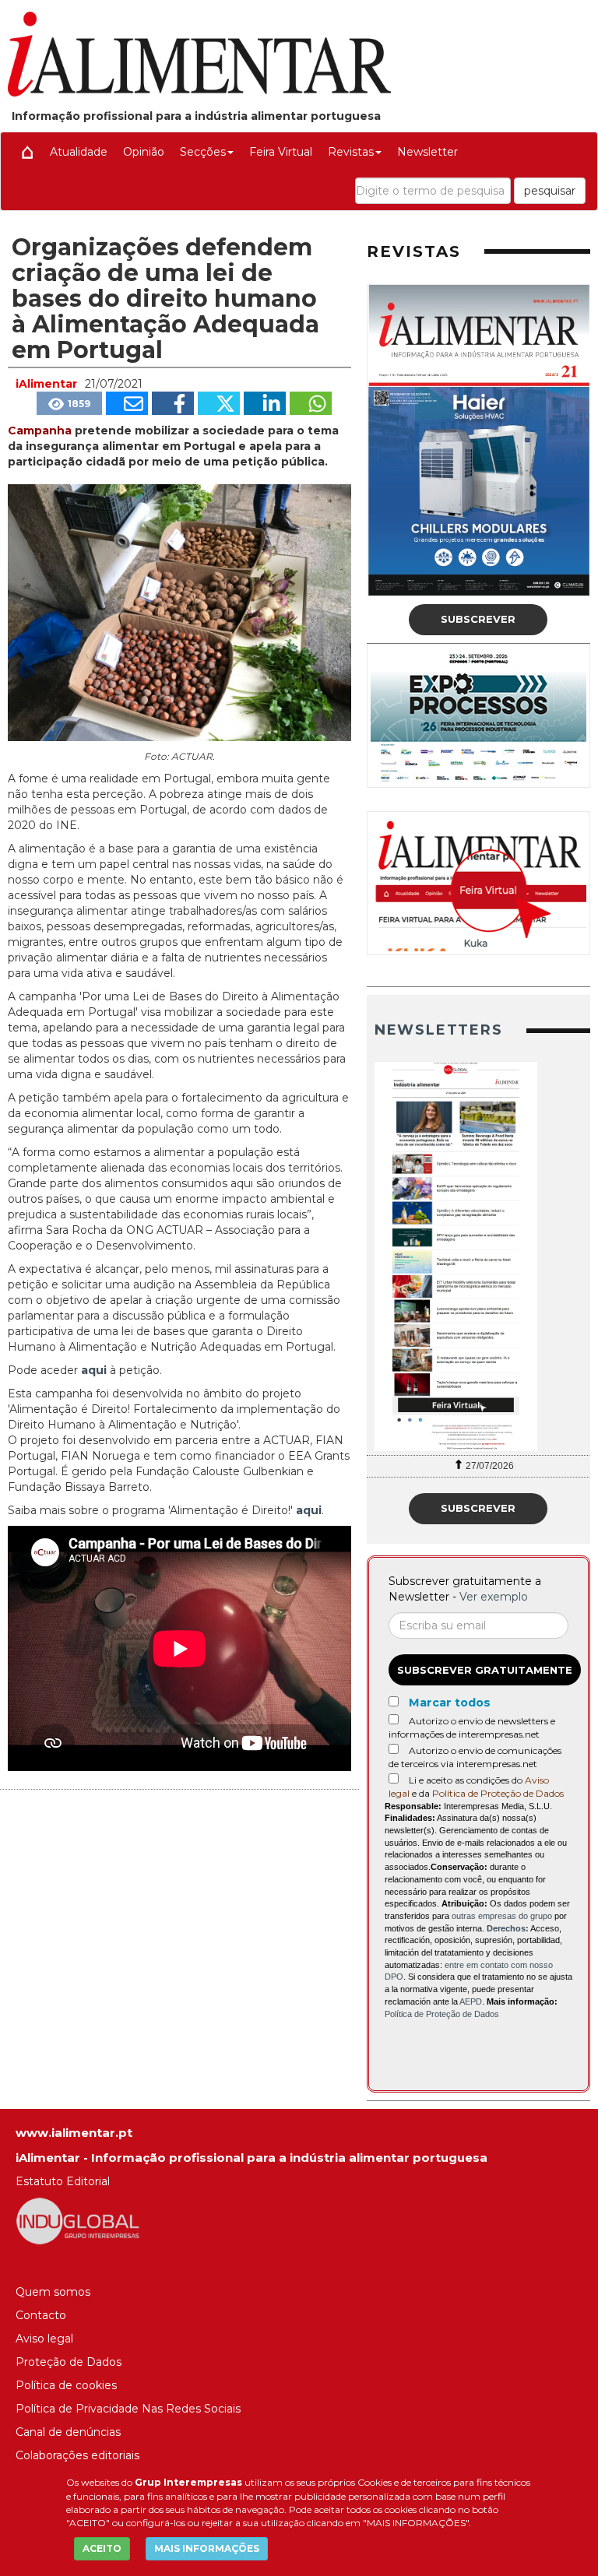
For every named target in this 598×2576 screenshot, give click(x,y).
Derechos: (508, 1928)
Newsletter (427, 152)
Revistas (351, 152)
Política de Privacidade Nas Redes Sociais (128, 2409)
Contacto (41, 2315)
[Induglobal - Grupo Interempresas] (78, 2220)
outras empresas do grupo (502, 1916)
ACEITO (102, 2548)
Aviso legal (44, 2339)
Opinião (144, 152)
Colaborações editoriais (77, 2455)
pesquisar (550, 191)
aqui (95, 1370)
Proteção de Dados (69, 2362)
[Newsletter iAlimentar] (479, 1256)
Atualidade (79, 152)
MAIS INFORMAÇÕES (207, 2548)
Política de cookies (66, 2385)
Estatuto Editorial (63, 2181)
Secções (203, 152)
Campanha (41, 431)
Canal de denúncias (68, 2432)
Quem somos (53, 2292)
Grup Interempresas (188, 2482)
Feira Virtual (281, 152)
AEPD (471, 2001)
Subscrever (478, 619)
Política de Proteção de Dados (498, 1793)
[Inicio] (27, 152)
